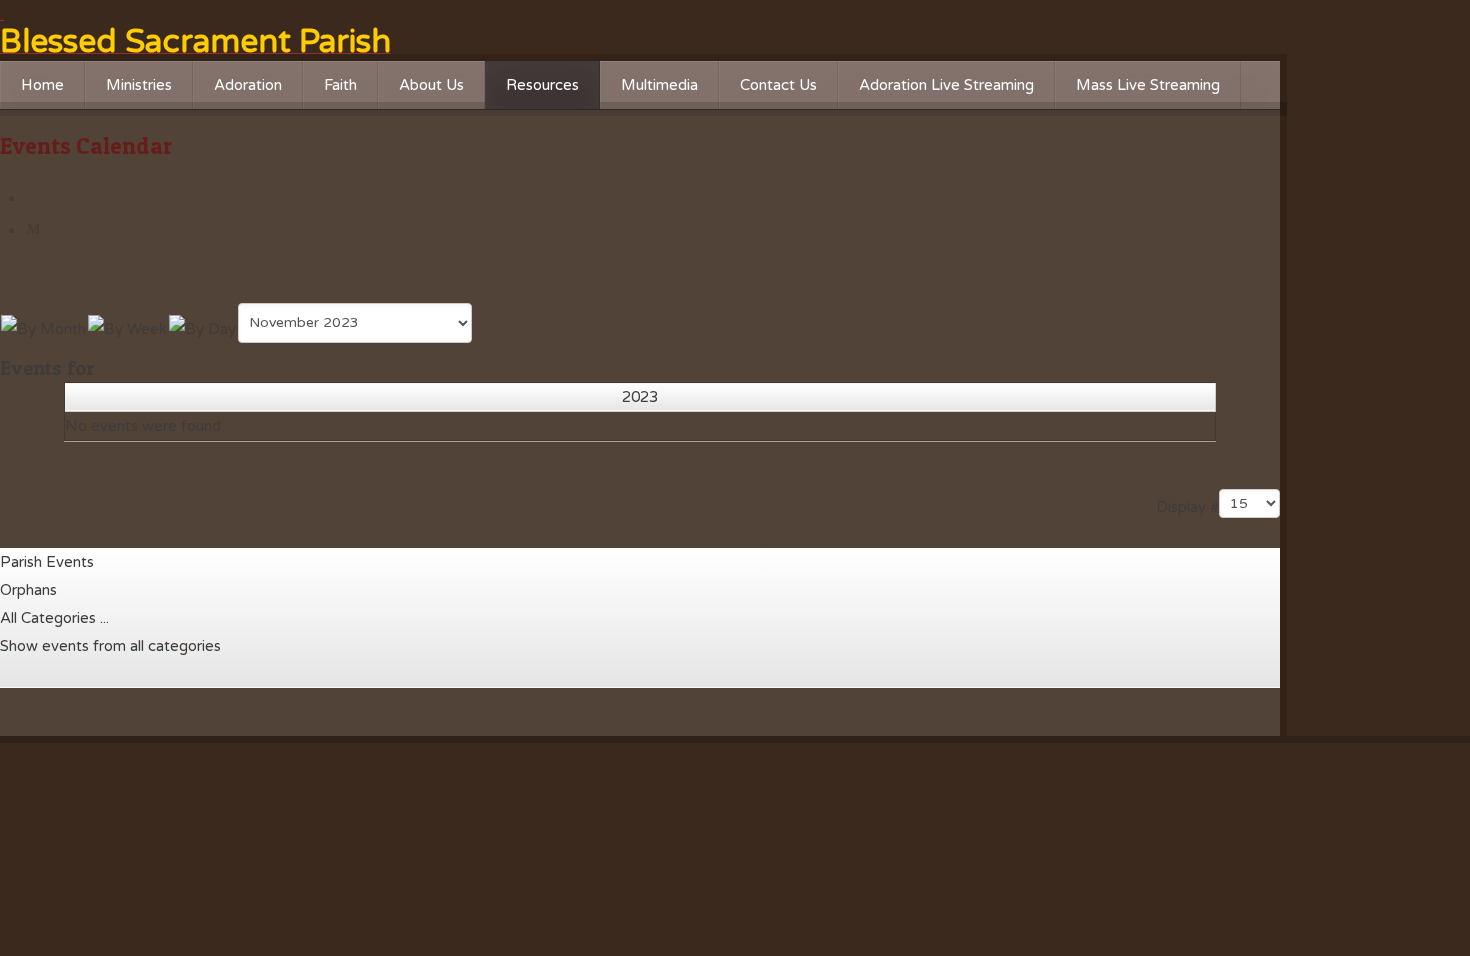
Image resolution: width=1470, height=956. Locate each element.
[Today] (202, 327)
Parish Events (47, 562)
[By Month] (43, 327)
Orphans (28, 590)
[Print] (36, 198)
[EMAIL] (36, 230)
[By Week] (127, 327)
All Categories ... (54, 618)
